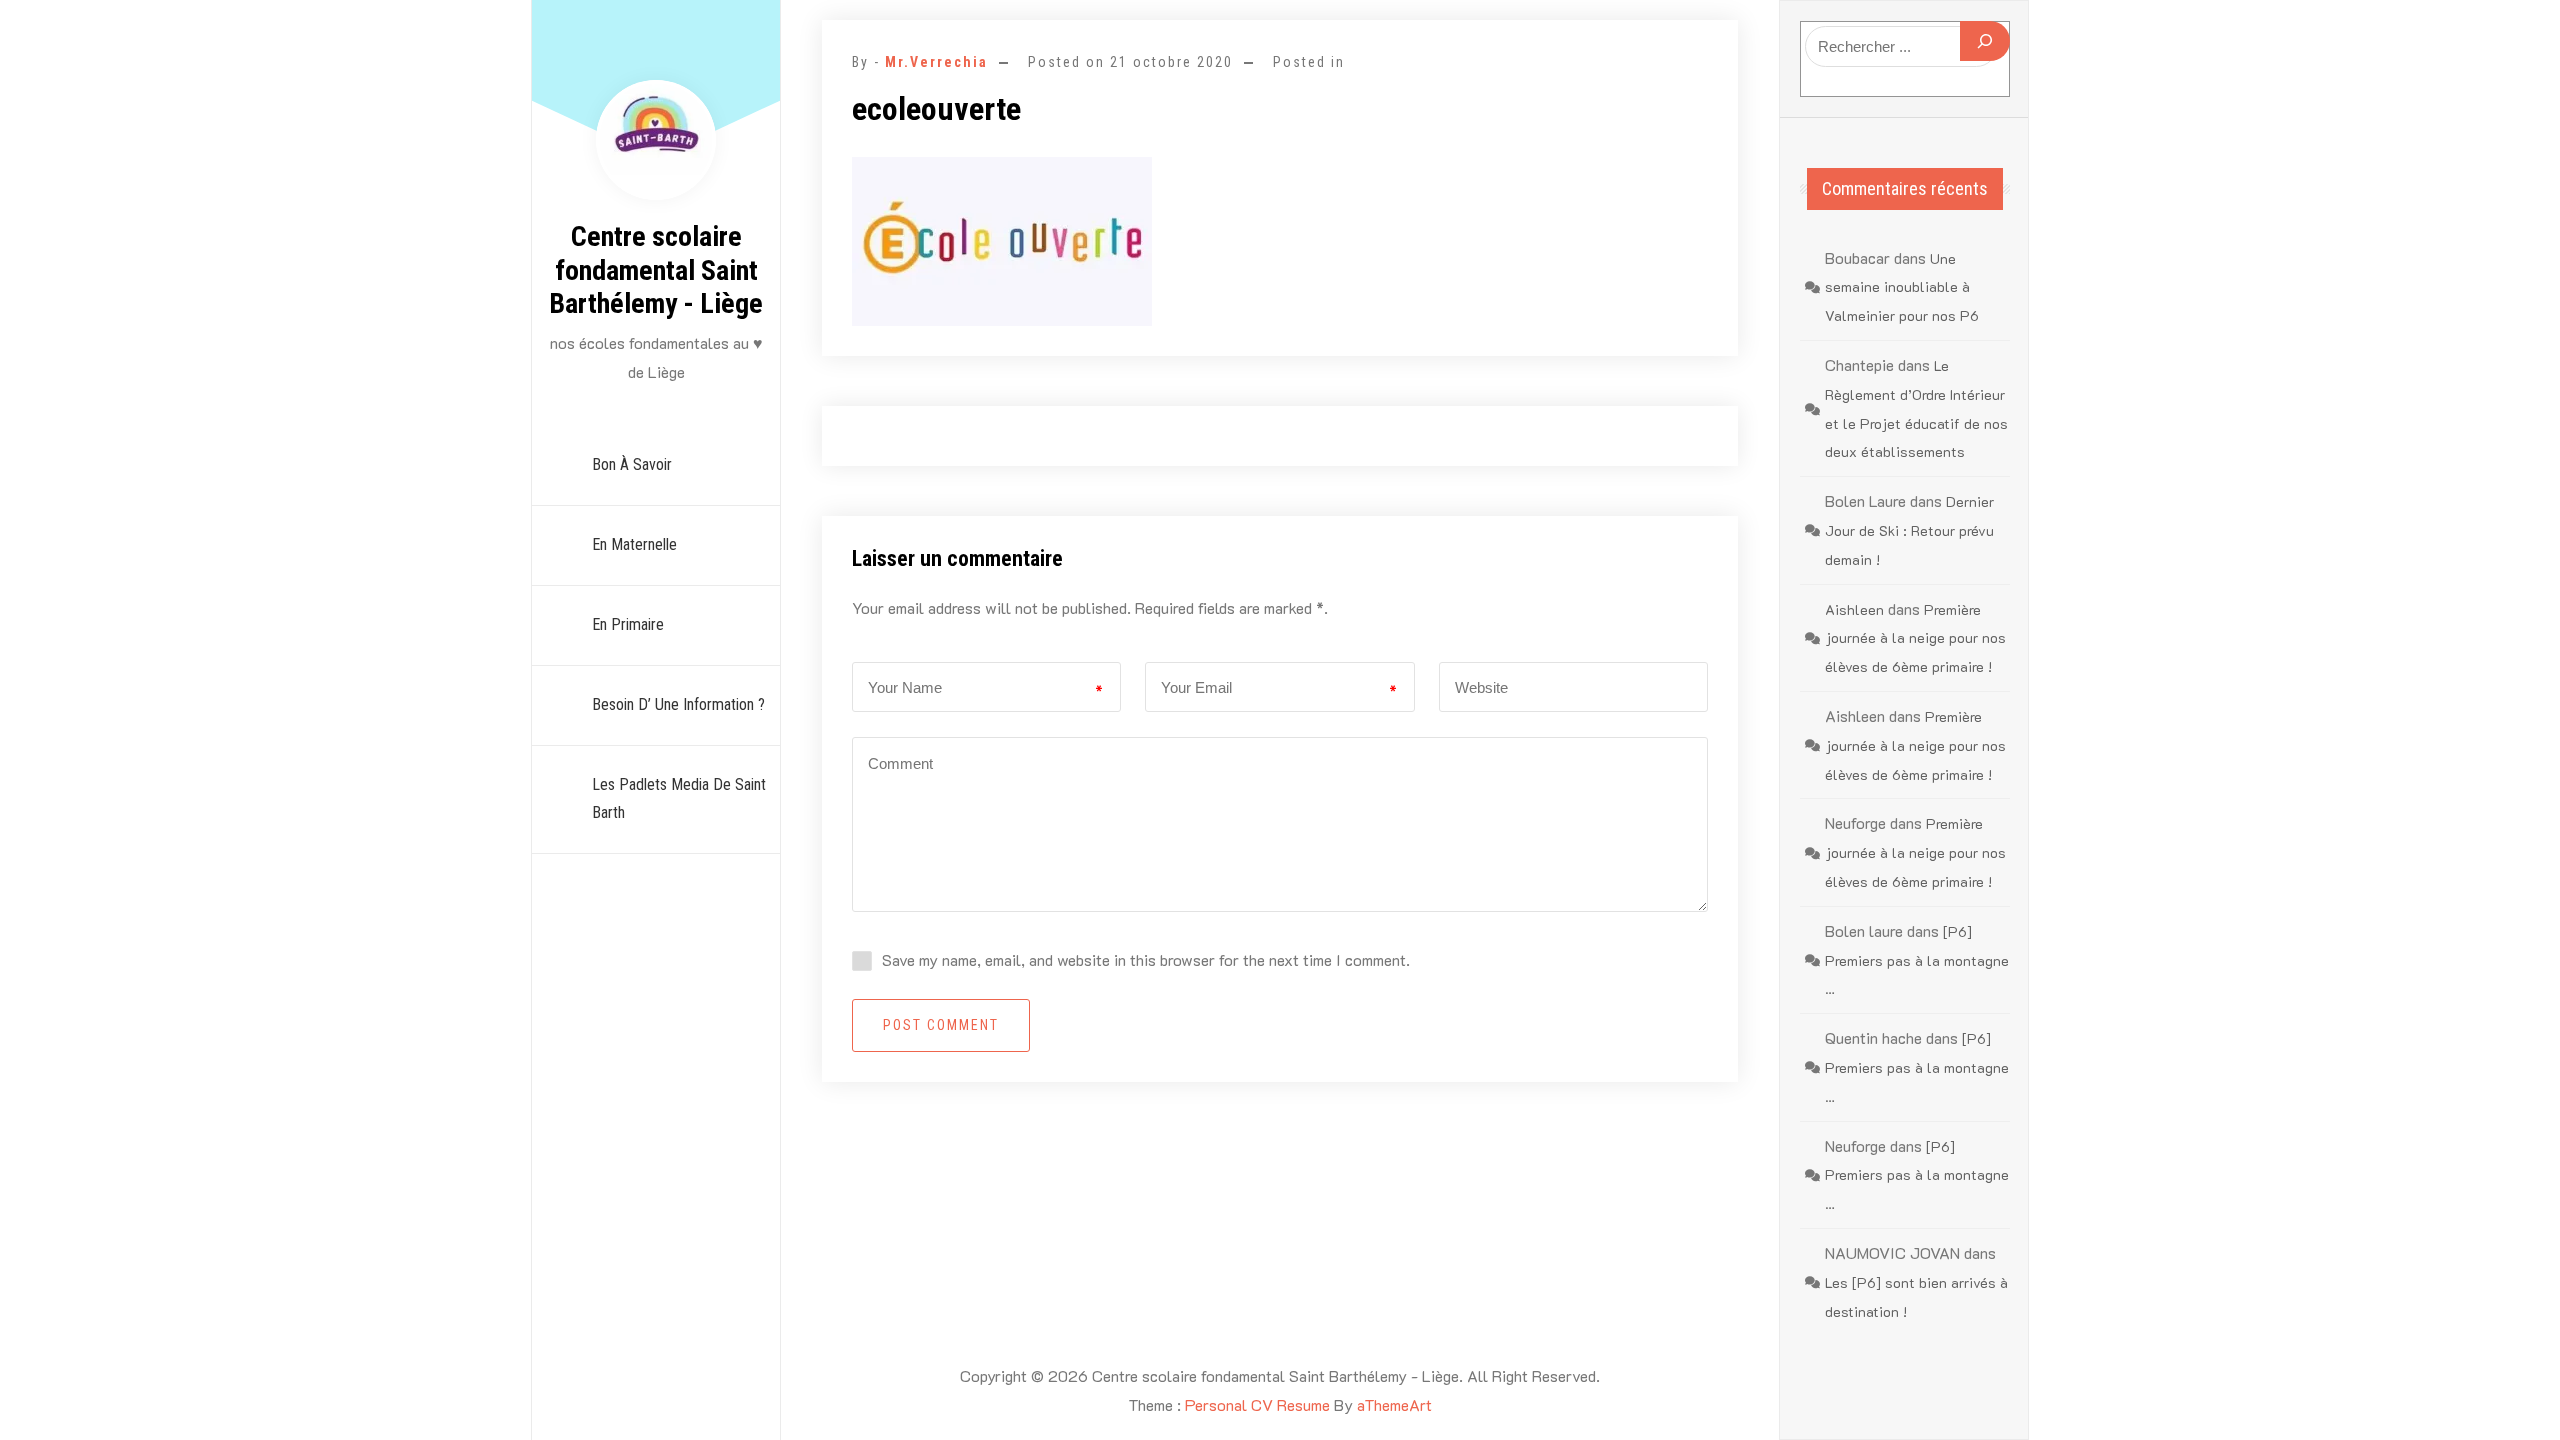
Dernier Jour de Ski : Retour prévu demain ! (1909, 530)
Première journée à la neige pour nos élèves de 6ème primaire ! (1915, 638)
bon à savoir (632, 464)
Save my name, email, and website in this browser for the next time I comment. (1146, 959)
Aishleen (1854, 609)
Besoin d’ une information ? (678, 704)
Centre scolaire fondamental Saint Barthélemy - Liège (656, 270)
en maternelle (634, 544)
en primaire (628, 624)
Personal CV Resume (1257, 1404)
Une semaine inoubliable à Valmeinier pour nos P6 (1902, 287)
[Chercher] (1985, 41)
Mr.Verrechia (936, 62)
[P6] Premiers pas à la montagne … (1917, 960)
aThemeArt (1394, 1404)
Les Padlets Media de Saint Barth (679, 799)
